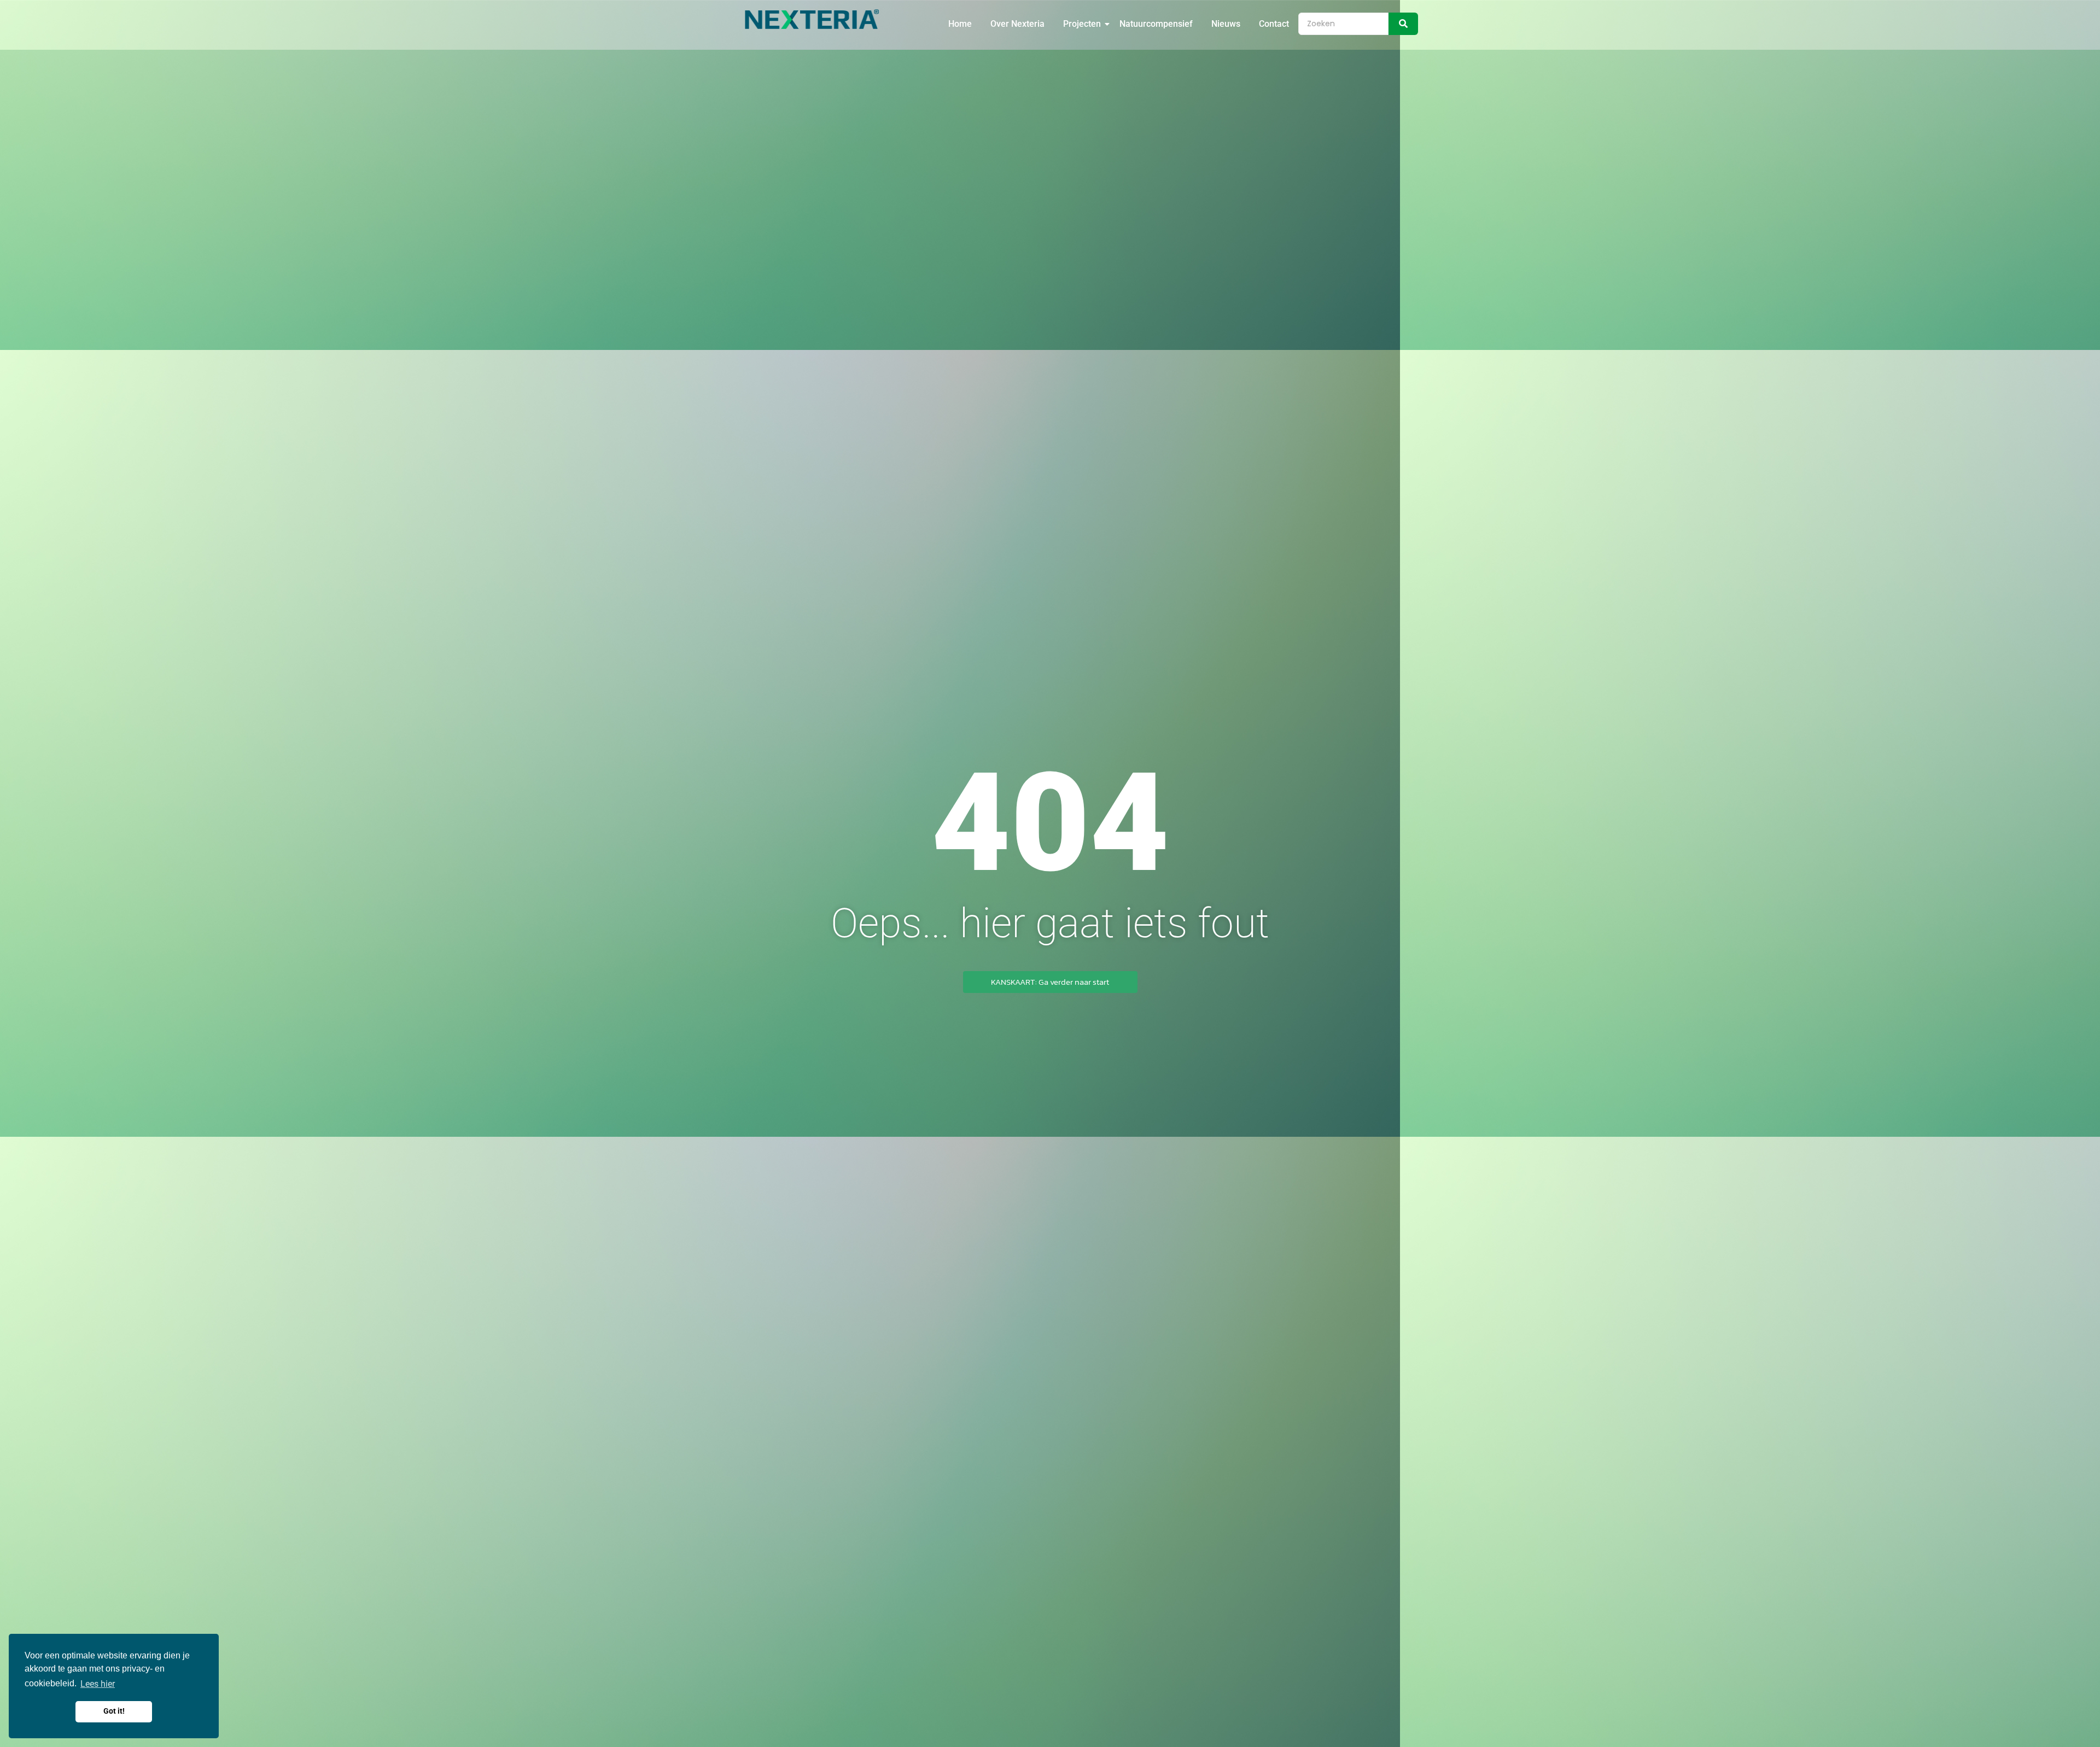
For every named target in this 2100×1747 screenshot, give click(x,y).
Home (960, 24)
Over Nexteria (1017, 24)
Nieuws (1226, 24)
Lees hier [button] (98, 1684)
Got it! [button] (114, 1711)
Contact (1274, 24)
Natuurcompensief (1156, 24)
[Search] (1403, 24)
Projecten (1082, 24)
